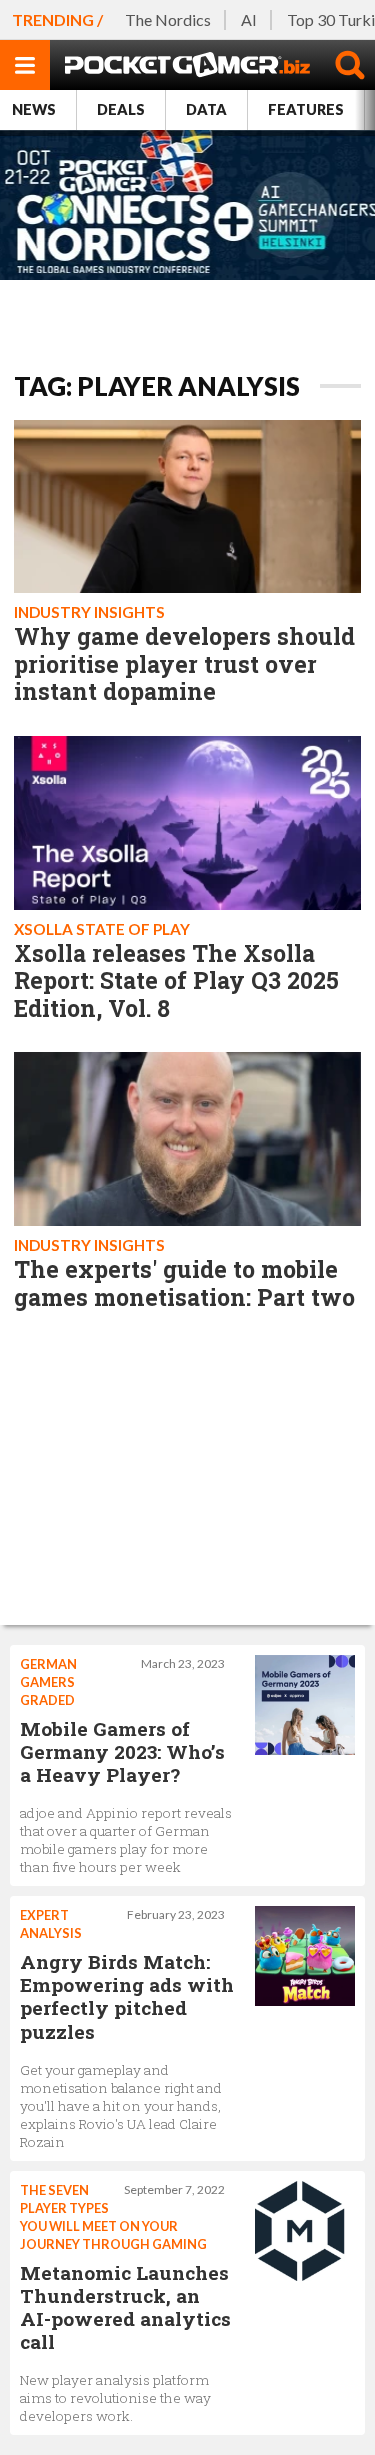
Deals (121, 109)
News (34, 109)
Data (206, 109)
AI (249, 19)
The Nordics (168, 19)
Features (306, 109)
